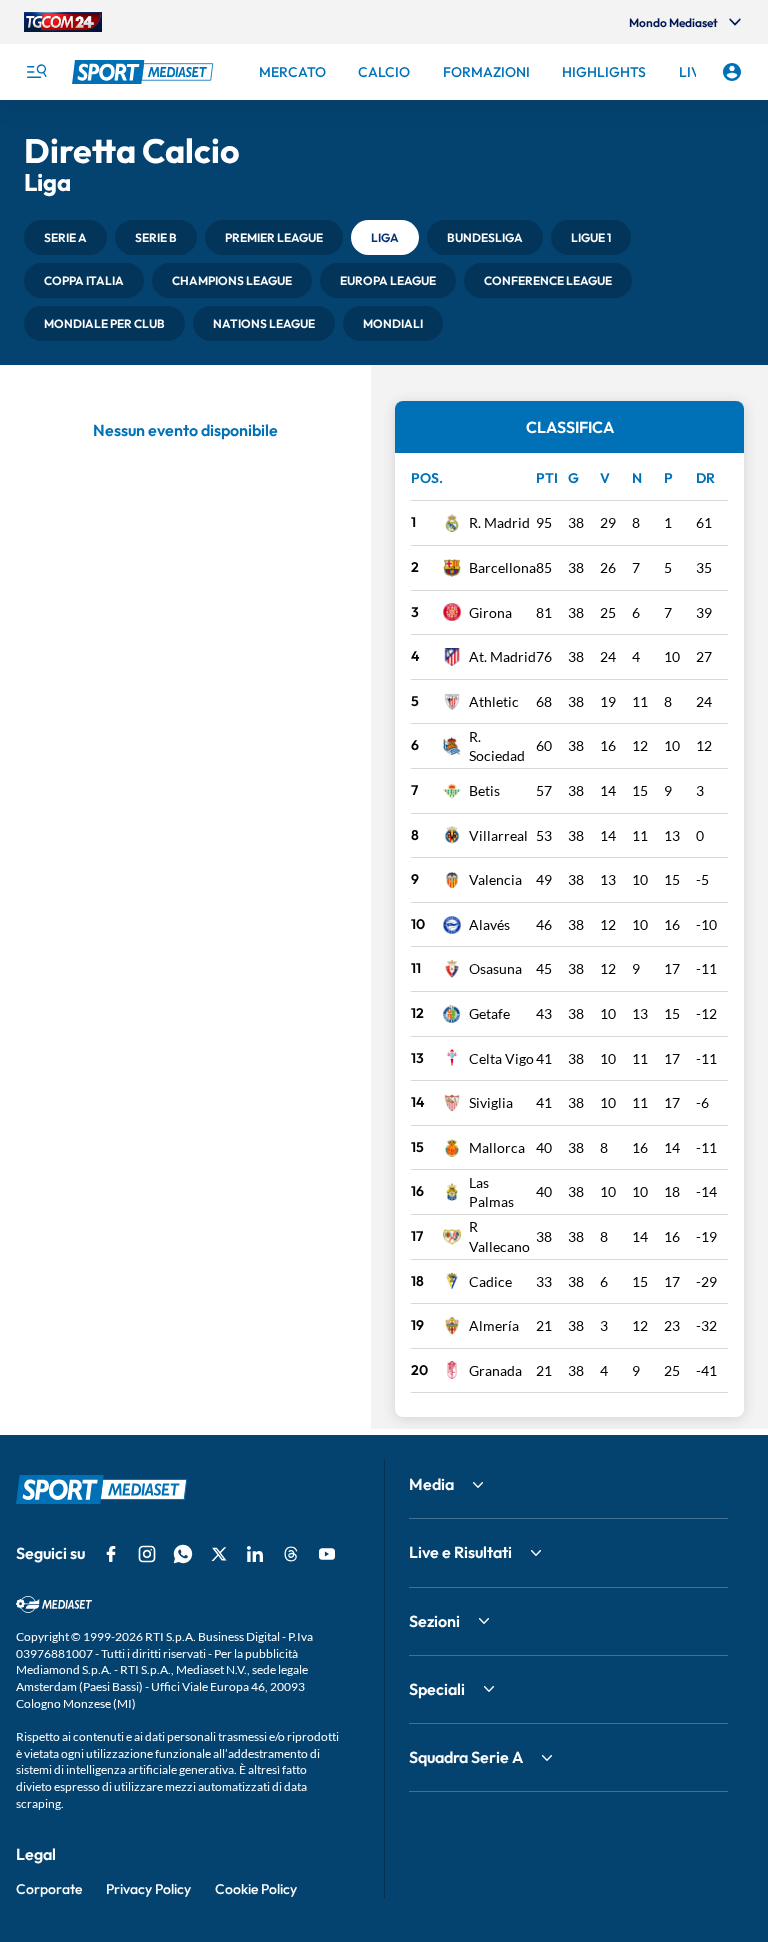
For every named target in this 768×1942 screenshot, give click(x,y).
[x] (219, 1554)
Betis (484, 790)
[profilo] (732, 72)
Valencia (495, 879)
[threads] (291, 1554)
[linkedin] (255, 1554)
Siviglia (491, 1102)
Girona (490, 612)
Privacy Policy (148, 1889)
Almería (494, 1325)
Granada (495, 1370)
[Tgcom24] (63, 22)
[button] (65, 237)
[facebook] (111, 1554)
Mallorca (497, 1147)
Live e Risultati (460, 1552)
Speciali (437, 1689)
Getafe (489, 1013)
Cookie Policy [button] (256, 1889)
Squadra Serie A (466, 1757)
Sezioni (434, 1621)
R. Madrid (499, 522)
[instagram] (147, 1554)
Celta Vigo (501, 1058)
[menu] (36, 72)
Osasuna (495, 968)
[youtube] (327, 1554)
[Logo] (145, 72)
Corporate (49, 1889)
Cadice (490, 1281)
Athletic (494, 701)
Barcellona (502, 567)
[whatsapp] (183, 1554)
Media (431, 1484)
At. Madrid (502, 656)
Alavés (489, 924)
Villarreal (498, 835)
